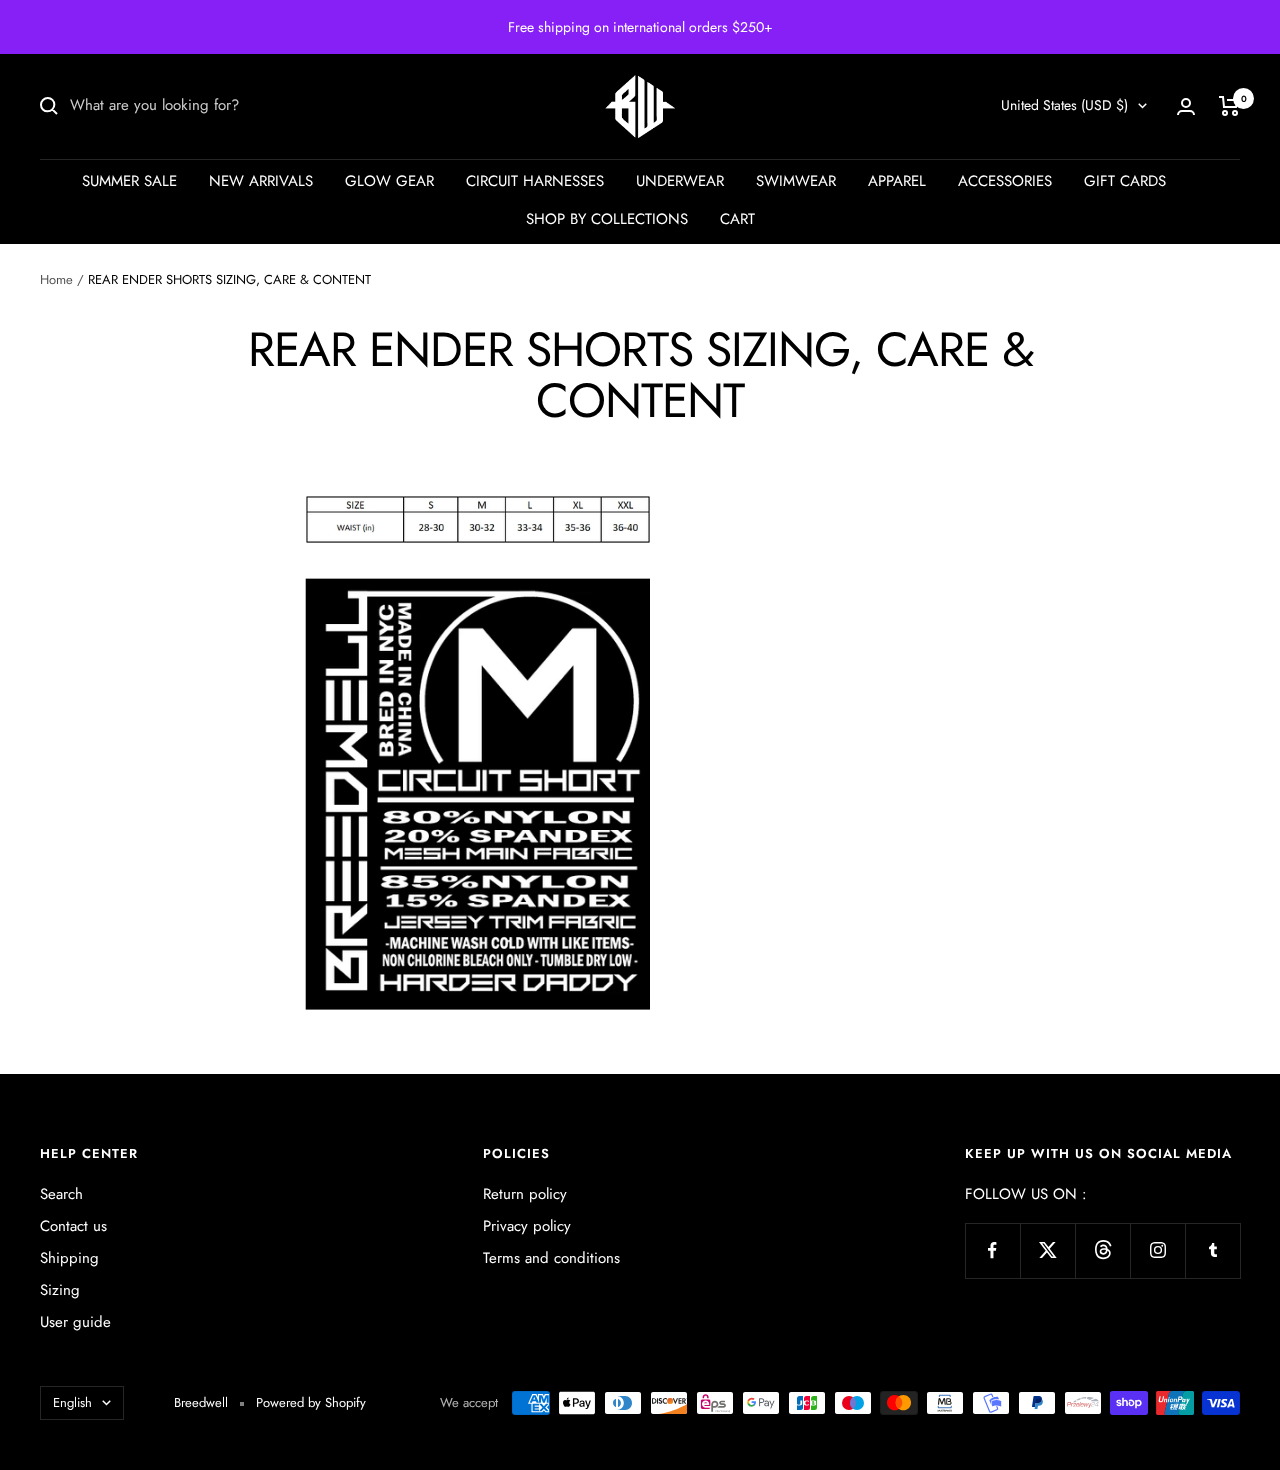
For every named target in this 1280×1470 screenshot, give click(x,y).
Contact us (73, 1226)
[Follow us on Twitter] (1047, 1250)
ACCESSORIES (1005, 181)
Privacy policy (527, 1226)
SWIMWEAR (796, 181)
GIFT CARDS (1125, 181)
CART (737, 219)
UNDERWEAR (680, 181)
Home (56, 279)
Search (61, 1194)
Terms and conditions (551, 1258)
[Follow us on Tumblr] (1212, 1250)
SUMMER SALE (129, 181)
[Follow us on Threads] (1102, 1250)
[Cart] (1229, 106)
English (72, 1402)
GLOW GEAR (389, 181)
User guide (75, 1322)
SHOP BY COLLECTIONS (607, 219)
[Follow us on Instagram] (1157, 1250)
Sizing (60, 1290)
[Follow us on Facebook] (992, 1250)
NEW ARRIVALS (261, 181)
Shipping (69, 1258)
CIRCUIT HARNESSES (535, 181)
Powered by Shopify (311, 1402)
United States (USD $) (1064, 105)
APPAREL (897, 181)
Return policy (525, 1194)
